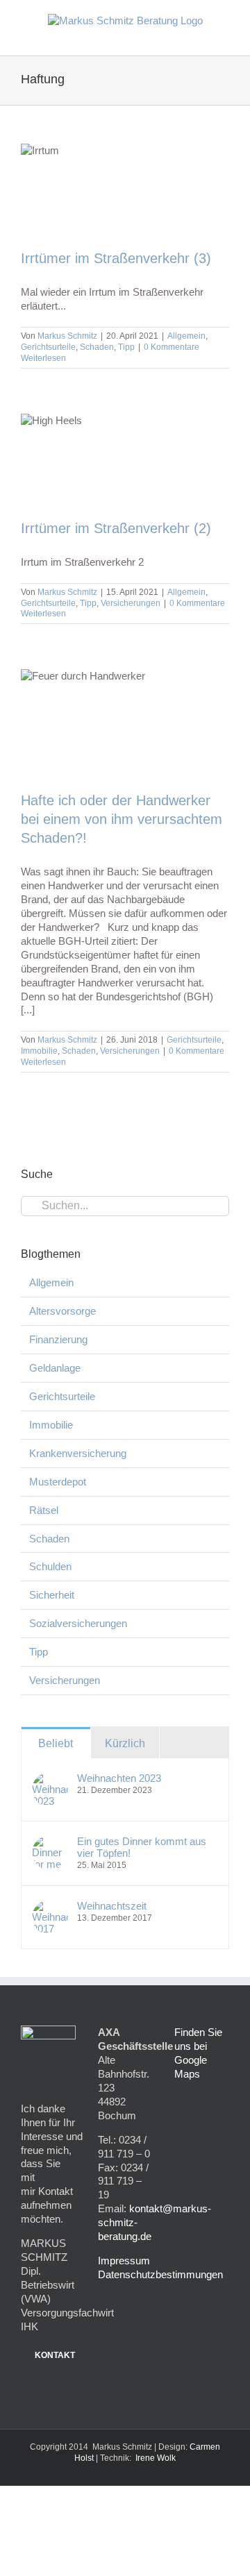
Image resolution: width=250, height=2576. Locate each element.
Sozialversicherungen (78, 1623)
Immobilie (39, 1051)
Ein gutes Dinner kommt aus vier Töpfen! (142, 1847)
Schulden (50, 1566)
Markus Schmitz (67, 336)
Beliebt (56, 1743)
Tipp (126, 347)
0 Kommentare (172, 347)
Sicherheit (52, 1595)
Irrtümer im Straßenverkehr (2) (116, 528)
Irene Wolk (156, 2458)
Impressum (124, 2261)
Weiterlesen (43, 358)
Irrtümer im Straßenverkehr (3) (116, 258)
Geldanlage (55, 1368)
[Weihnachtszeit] (50, 1906)
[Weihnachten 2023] (50, 1779)
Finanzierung (58, 1339)
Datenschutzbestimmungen (160, 2274)
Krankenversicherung (78, 1453)
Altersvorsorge (62, 1311)
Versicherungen (131, 603)
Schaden (97, 347)
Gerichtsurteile (48, 347)
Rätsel (44, 1510)
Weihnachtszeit (112, 1906)
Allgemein (186, 336)
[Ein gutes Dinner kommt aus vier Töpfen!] (50, 1842)
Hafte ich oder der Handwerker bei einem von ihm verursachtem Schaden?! (122, 819)
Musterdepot (58, 1482)
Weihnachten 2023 (119, 1778)
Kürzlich (125, 1743)
